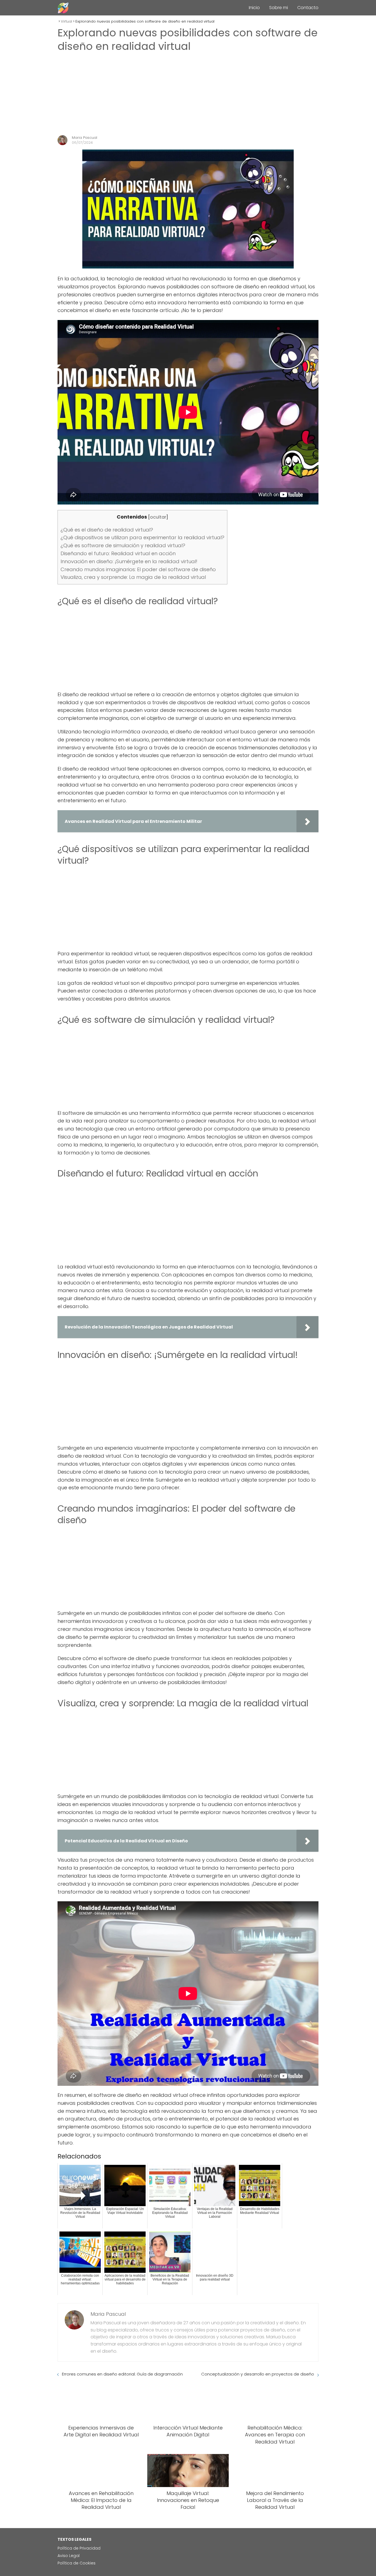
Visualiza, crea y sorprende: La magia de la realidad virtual (133, 577)
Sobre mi (279, 8)
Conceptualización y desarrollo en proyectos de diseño (258, 2374)
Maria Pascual (85, 138)
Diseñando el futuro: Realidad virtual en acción (118, 553)
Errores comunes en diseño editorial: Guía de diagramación (122, 2374)
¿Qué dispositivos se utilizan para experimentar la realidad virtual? (142, 537)
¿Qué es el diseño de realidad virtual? (107, 530)
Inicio (254, 8)
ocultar (158, 517)
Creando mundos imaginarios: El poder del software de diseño (138, 569)
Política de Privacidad (79, 2548)
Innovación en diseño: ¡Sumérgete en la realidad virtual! (129, 561)
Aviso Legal (69, 2556)
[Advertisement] (188, 94)
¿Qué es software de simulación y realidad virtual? (123, 545)
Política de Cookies (77, 2563)
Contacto (308, 8)
